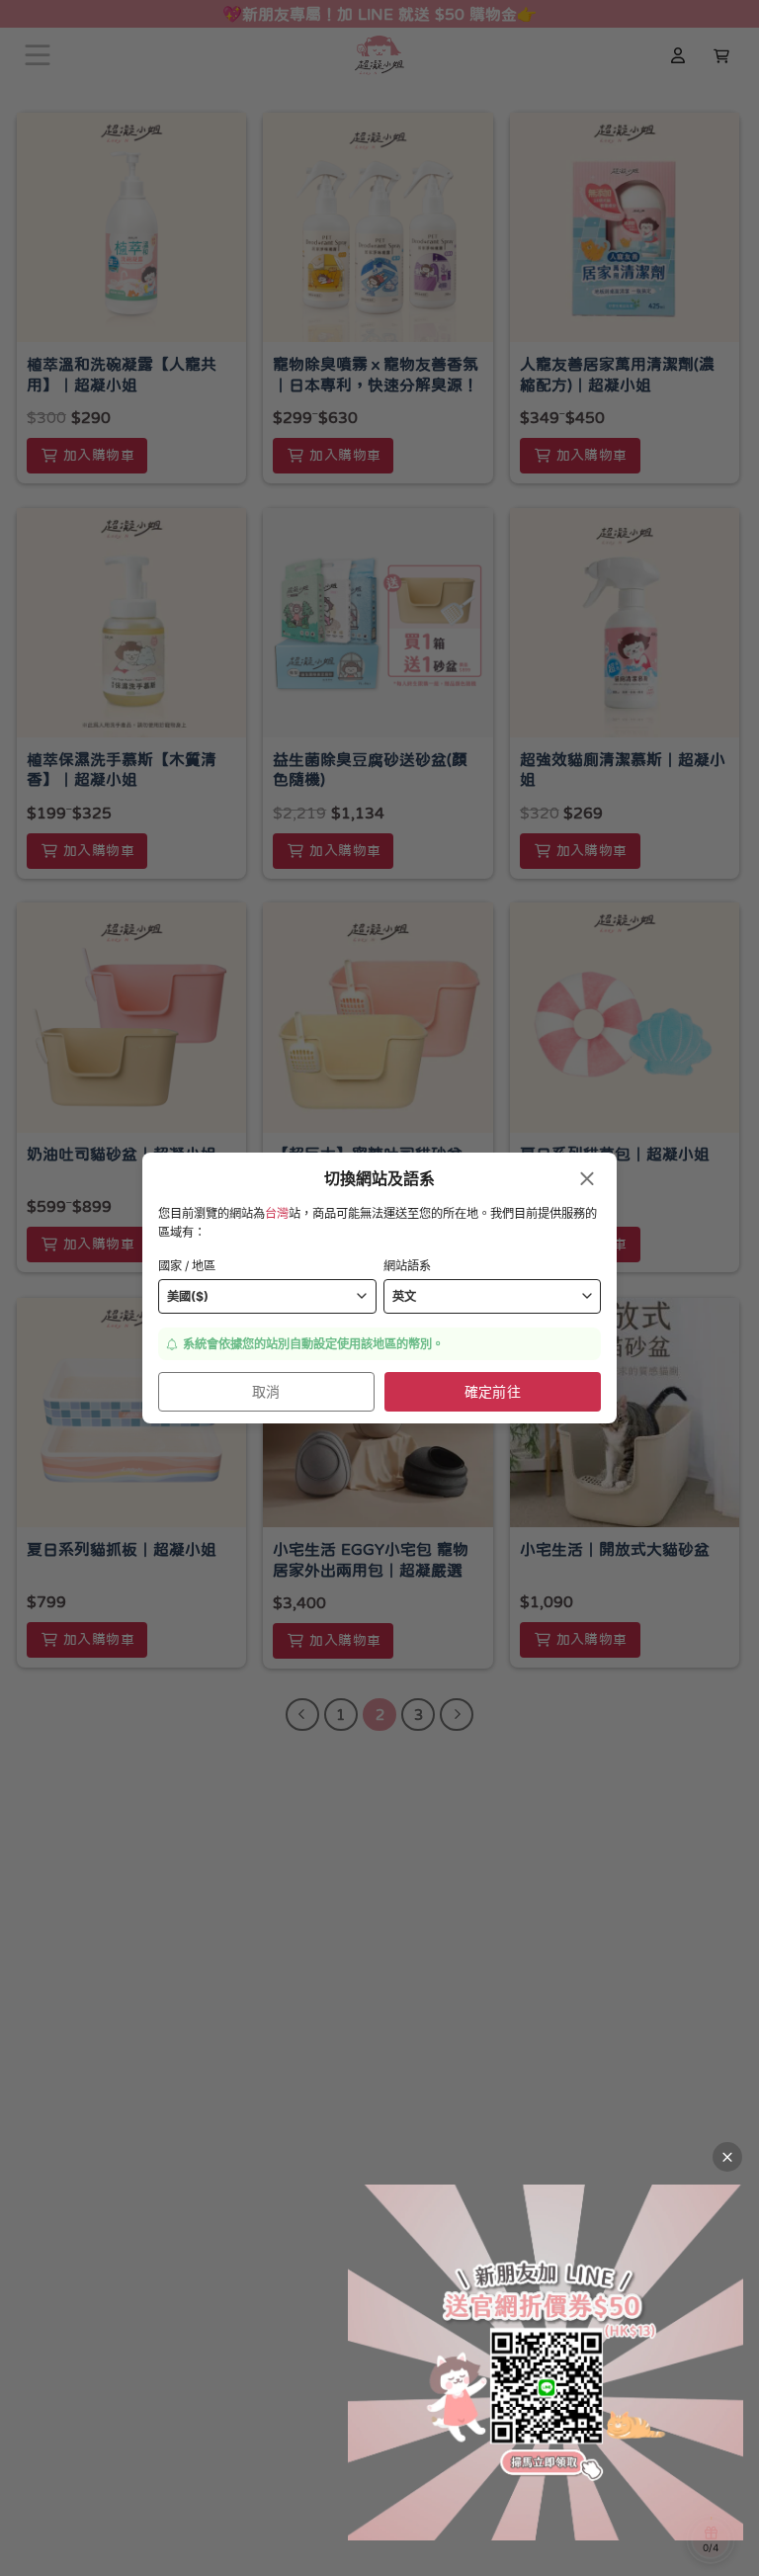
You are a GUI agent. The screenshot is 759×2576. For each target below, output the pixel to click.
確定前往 (493, 1391)
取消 (266, 1391)
